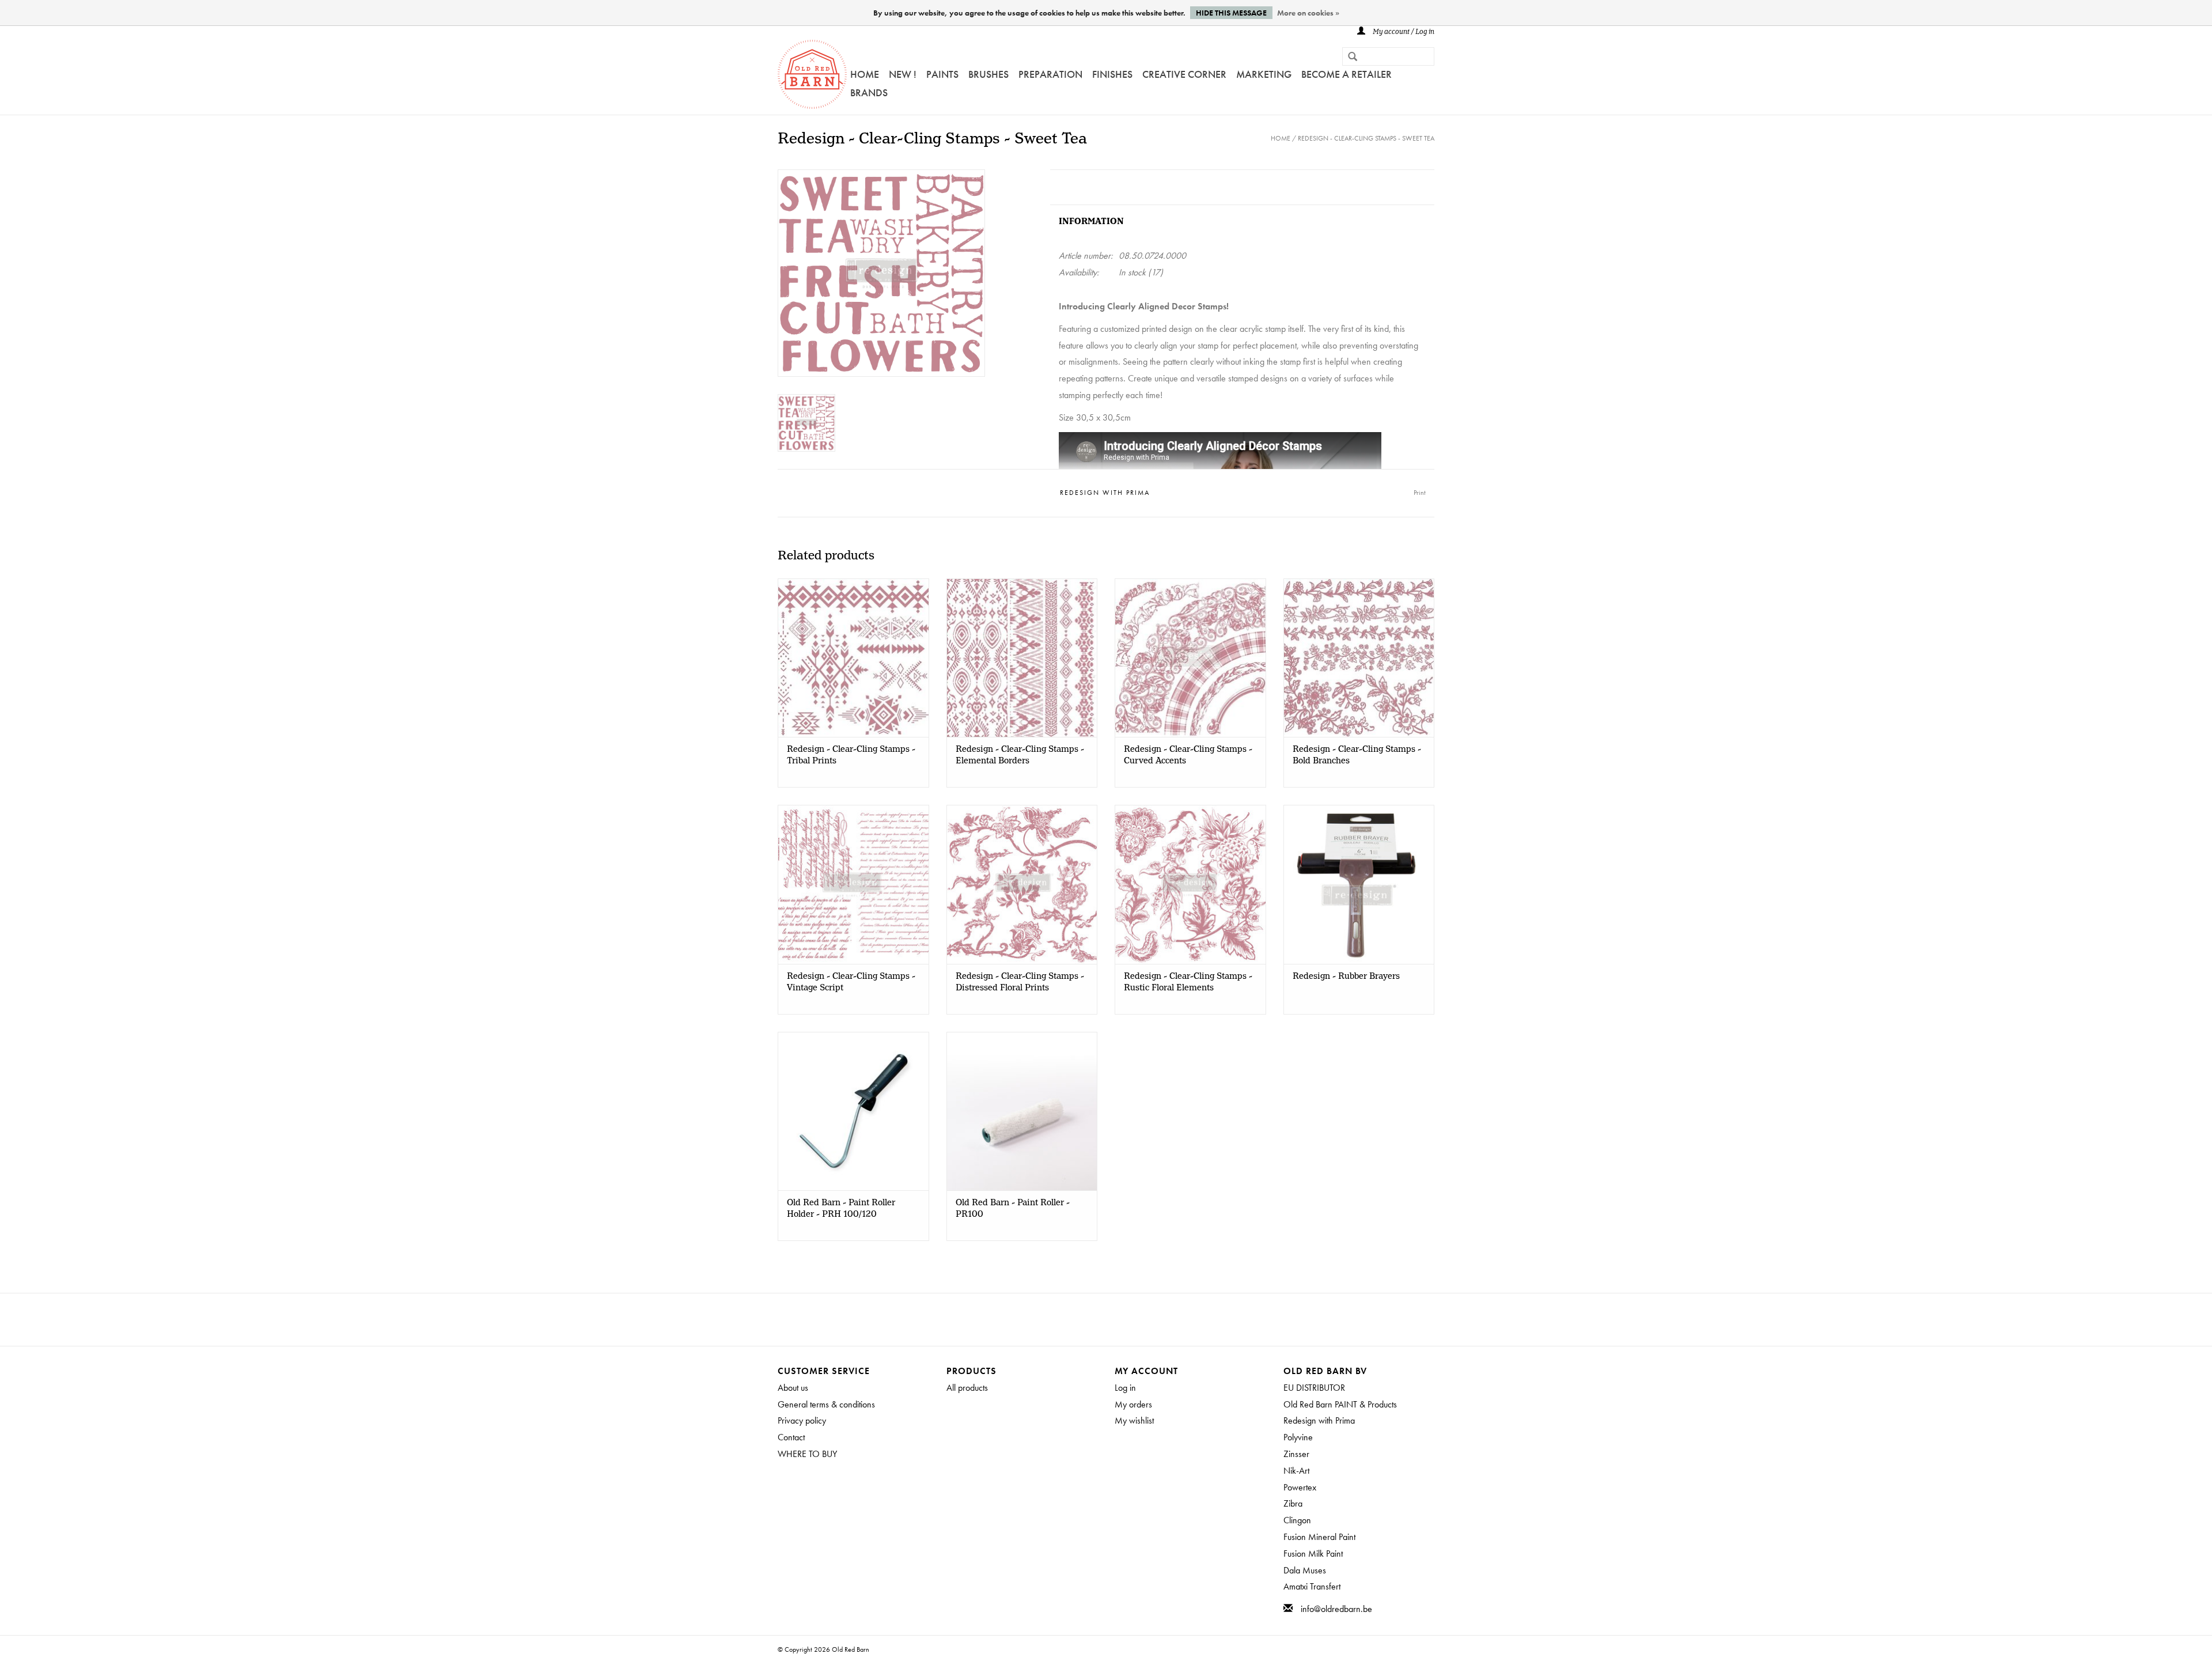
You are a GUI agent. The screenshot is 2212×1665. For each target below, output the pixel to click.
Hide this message (1231, 13)
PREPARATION (1050, 74)
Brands (869, 92)
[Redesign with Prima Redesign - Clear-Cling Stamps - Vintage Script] (853, 884)
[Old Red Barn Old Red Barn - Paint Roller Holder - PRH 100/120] (853, 1111)
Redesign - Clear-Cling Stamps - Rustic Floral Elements (1188, 982)
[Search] (1348, 58)
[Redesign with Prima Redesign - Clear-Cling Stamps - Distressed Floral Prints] (1022, 884)
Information (1091, 222)
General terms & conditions (826, 1404)
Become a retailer (1346, 74)
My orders (1133, 1404)
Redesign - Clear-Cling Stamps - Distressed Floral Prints (1020, 982)
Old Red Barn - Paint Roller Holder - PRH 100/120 (841, 1209)
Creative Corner (1184, 74)
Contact (791, 1437)
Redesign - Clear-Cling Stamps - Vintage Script (851, 982)
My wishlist (1134, 1420)
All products (967, 1388)
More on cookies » (1308, 13)
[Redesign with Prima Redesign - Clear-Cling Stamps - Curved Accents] (1190, 658)
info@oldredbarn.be (1336, 1609)
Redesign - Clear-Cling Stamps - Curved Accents (1188, 755)
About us (793, 1388)
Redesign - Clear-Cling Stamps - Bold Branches (1357, 755)
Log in (1125, 1388)
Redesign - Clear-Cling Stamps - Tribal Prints (851, 755)
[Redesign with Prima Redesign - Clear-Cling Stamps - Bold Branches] (1359, 658)
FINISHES (1112, 74)
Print (1420, 493)
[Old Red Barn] (812, 74)
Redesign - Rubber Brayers (1346, 977)
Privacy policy (802, 1420)
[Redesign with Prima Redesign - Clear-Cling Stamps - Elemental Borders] (1022, 658)
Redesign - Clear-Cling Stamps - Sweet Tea (1366, 138)
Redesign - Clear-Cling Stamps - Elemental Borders (1020, 755)
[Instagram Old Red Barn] (1116, 1319)
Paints (942, 74)
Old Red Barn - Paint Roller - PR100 (1013, 1209)
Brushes (988, 74)
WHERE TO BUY (807, 1454)
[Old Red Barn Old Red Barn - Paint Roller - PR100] (1022, 1111)
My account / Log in (1403, 32)
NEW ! (903, 74)
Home (865, 74)
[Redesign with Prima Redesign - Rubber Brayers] (1359, 884)
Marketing (1264, 74)
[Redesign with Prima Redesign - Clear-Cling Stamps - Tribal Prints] (853, 658)
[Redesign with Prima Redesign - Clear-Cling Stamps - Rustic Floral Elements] (1190, 884)
